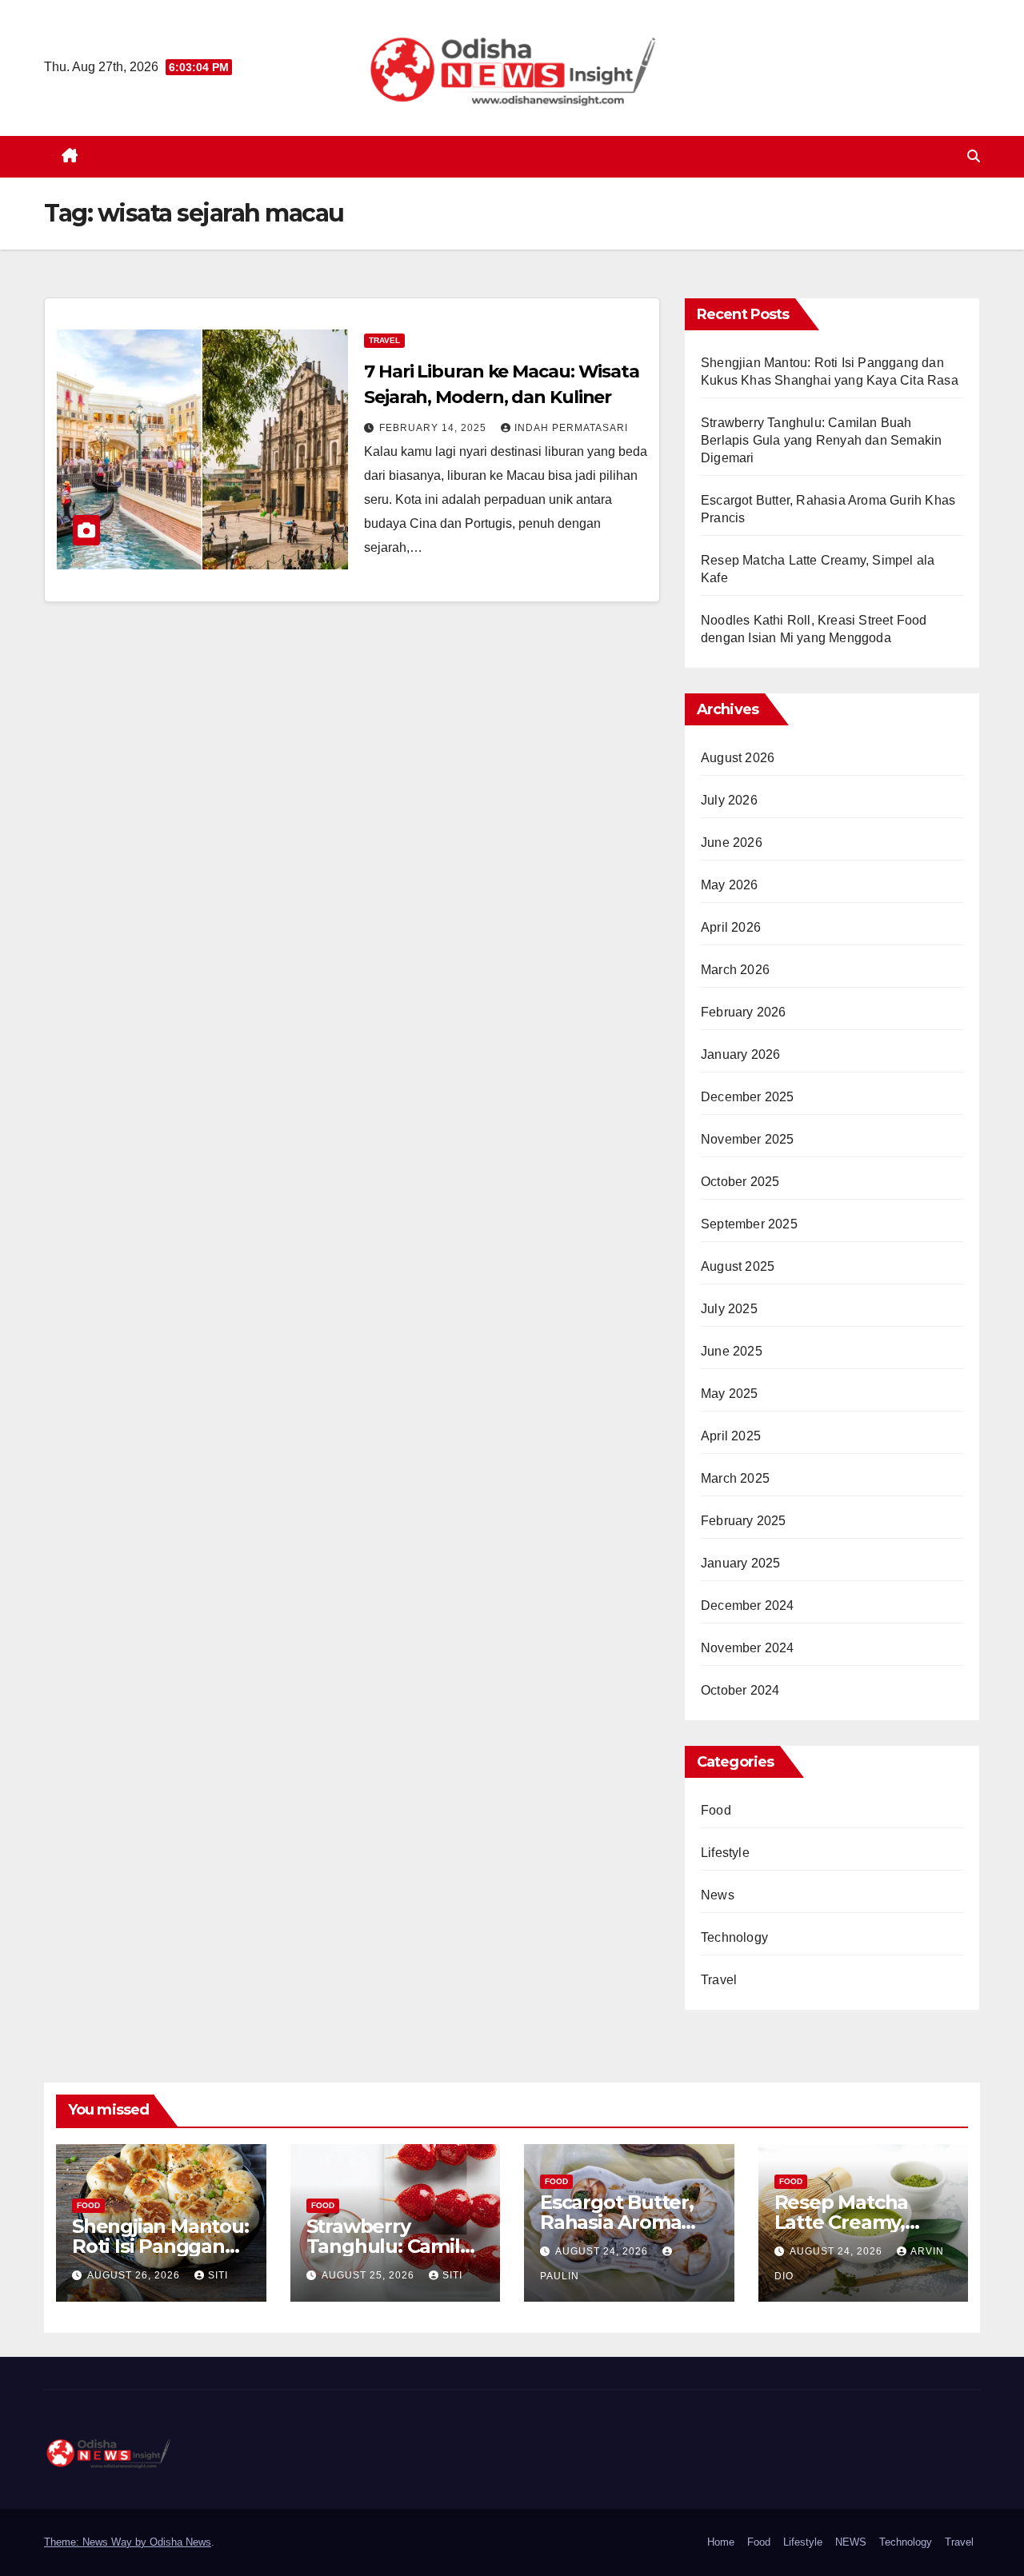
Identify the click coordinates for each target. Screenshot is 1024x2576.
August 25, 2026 (370, 2275)
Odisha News (180, 2542)
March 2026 (735, 970)
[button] (974, 156)
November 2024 (748, 1648)
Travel (384, 340)
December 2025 (748, 1097)
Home (721, 2542)
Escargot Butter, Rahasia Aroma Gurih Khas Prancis (628, 2222)
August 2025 (738, 1266)
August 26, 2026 (135, 2275)
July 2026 (729, 800)
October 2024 (740, 1690)
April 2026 (731, 927)
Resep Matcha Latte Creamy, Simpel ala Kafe (847, 2222)
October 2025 (740, 1182)
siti (218, 2275)
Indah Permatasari (571, 428)
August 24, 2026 (603, 2251)
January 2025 (740, 1563)
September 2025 (749, 1224)
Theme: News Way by (97, 2542)
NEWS (851, 2542)
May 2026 (730, 885)
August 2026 (738, 758)
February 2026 (744, 1012)
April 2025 (731, 1436)
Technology (734, 1937)
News (718, 1895)
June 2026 (732, 843)
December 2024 (748, 1606)
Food (716, 1810)
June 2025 (732, 1351)
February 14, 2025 (434, 428)
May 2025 (730, 1394)
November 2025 (748, 1139)
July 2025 (729, 1309)
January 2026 (740, 1054)
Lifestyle (725, 1853)
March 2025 (735, 1478)
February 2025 (744, 1521)
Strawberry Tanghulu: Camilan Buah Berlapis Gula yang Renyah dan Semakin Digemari (821, 440)
